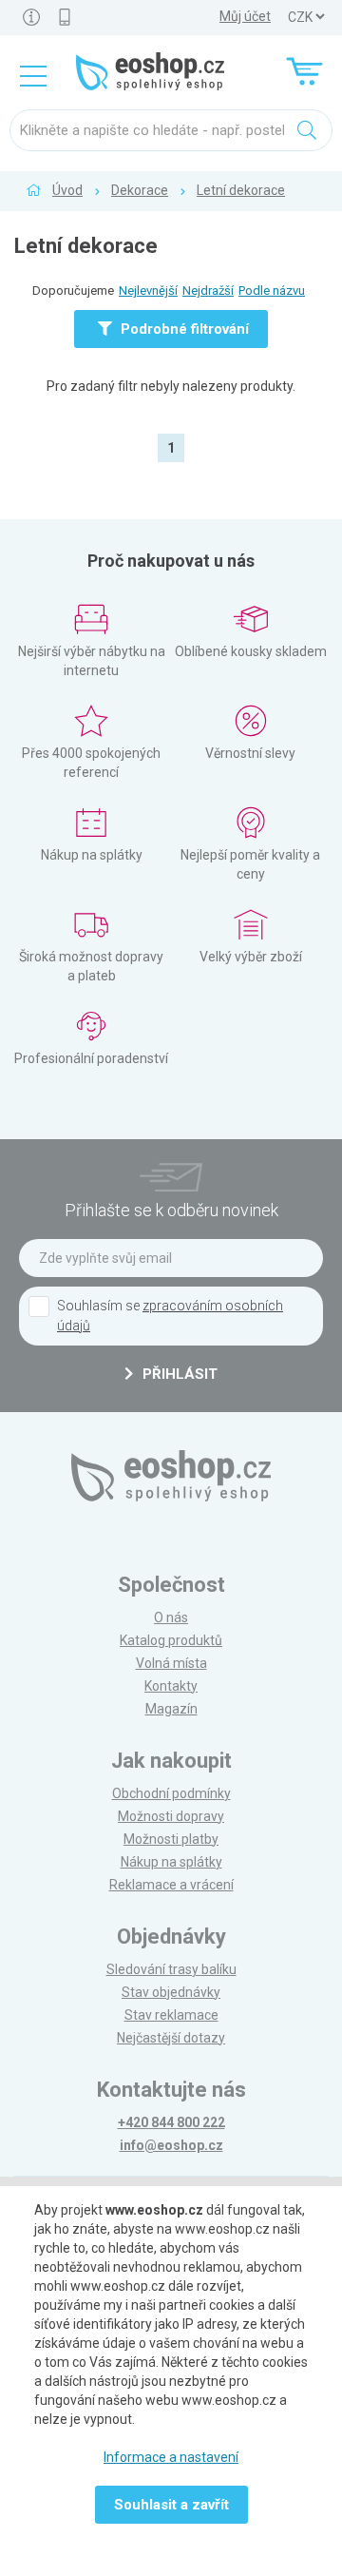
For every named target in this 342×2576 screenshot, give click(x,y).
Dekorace (140, 190)
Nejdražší (208, 291)
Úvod (67, 190)
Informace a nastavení (171, 2457)
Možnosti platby (171, 1839)
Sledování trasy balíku (171, 1969)
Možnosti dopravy (171, 1816)
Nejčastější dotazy (171, 2038)
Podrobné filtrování (183, 329)
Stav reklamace (171, 2015)
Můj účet (245, 16)
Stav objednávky (171, 1992)
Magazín (171, 1709)
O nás (171, 1617)
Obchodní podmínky (171, 1793)
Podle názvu (272, 291)
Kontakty (171, 1686)
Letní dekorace (241, 190)
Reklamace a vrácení (171, 1885)
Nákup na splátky (171, 1862)
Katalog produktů (171, 1640)
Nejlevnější (148, 291)
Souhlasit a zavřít (171, 2505)
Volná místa (171, 1663)
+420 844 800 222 (171, 2122)
